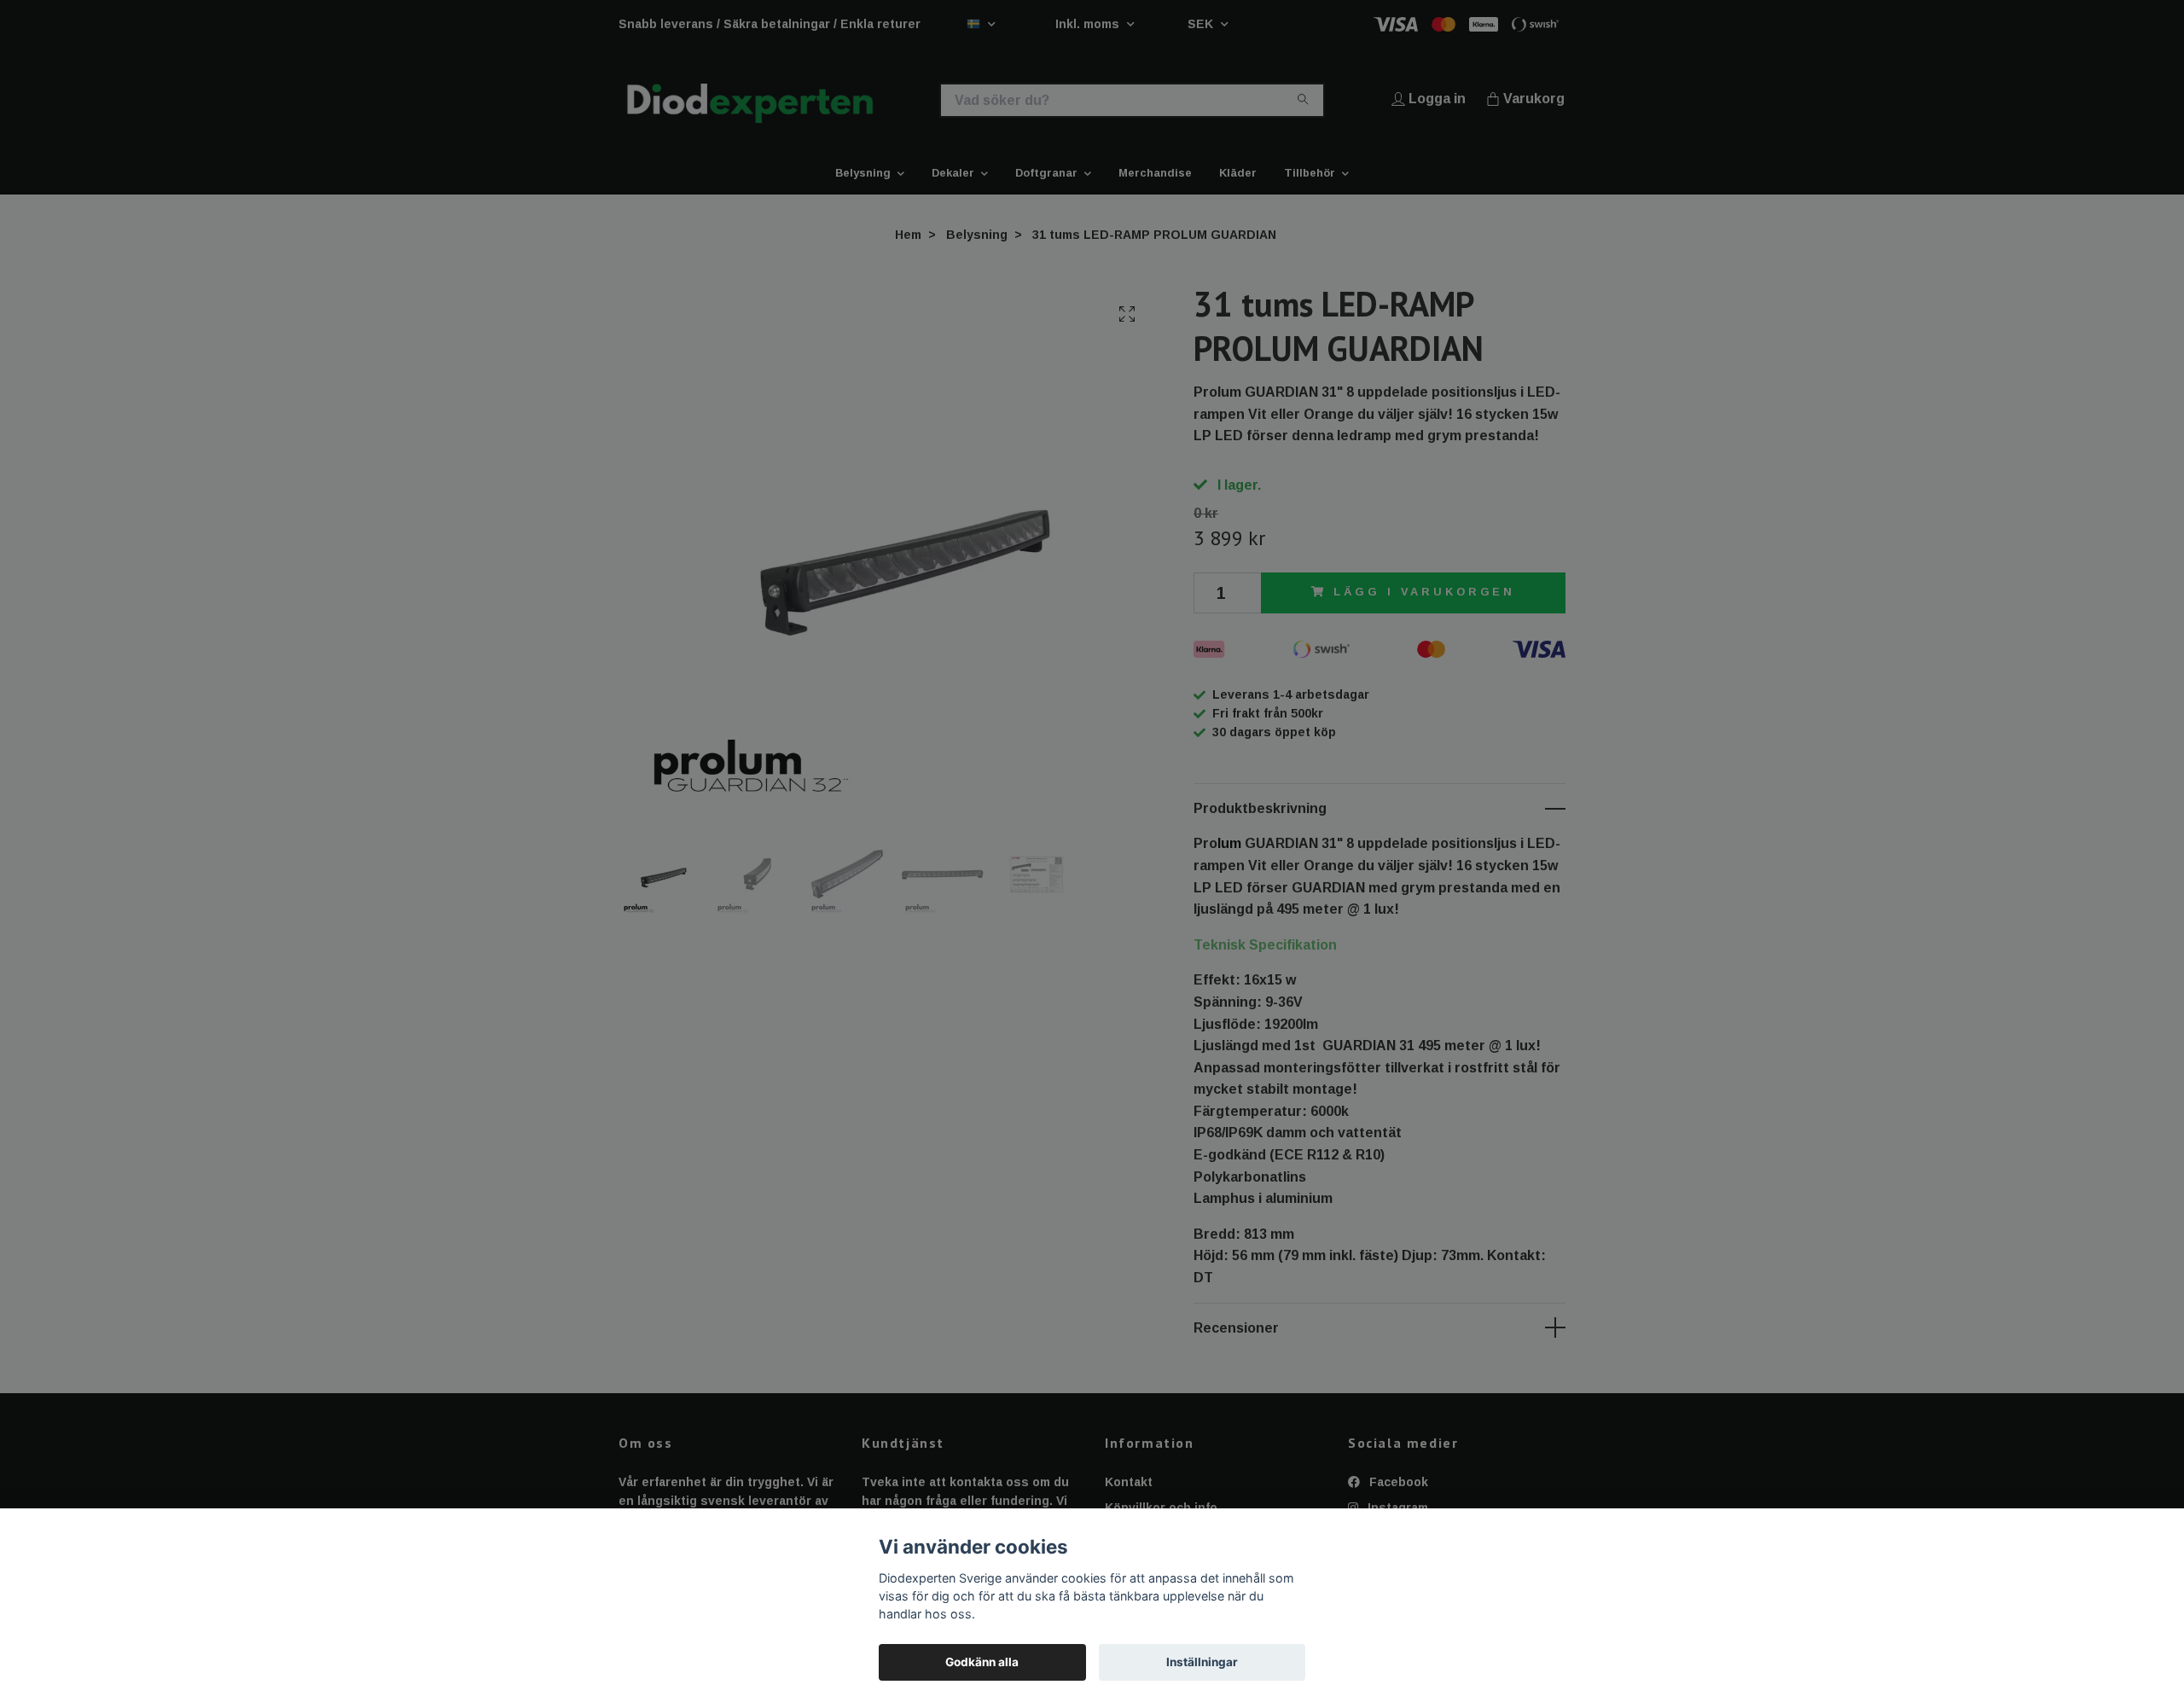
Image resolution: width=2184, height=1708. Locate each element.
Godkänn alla (982, 1662)
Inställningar (1202, 1662)
